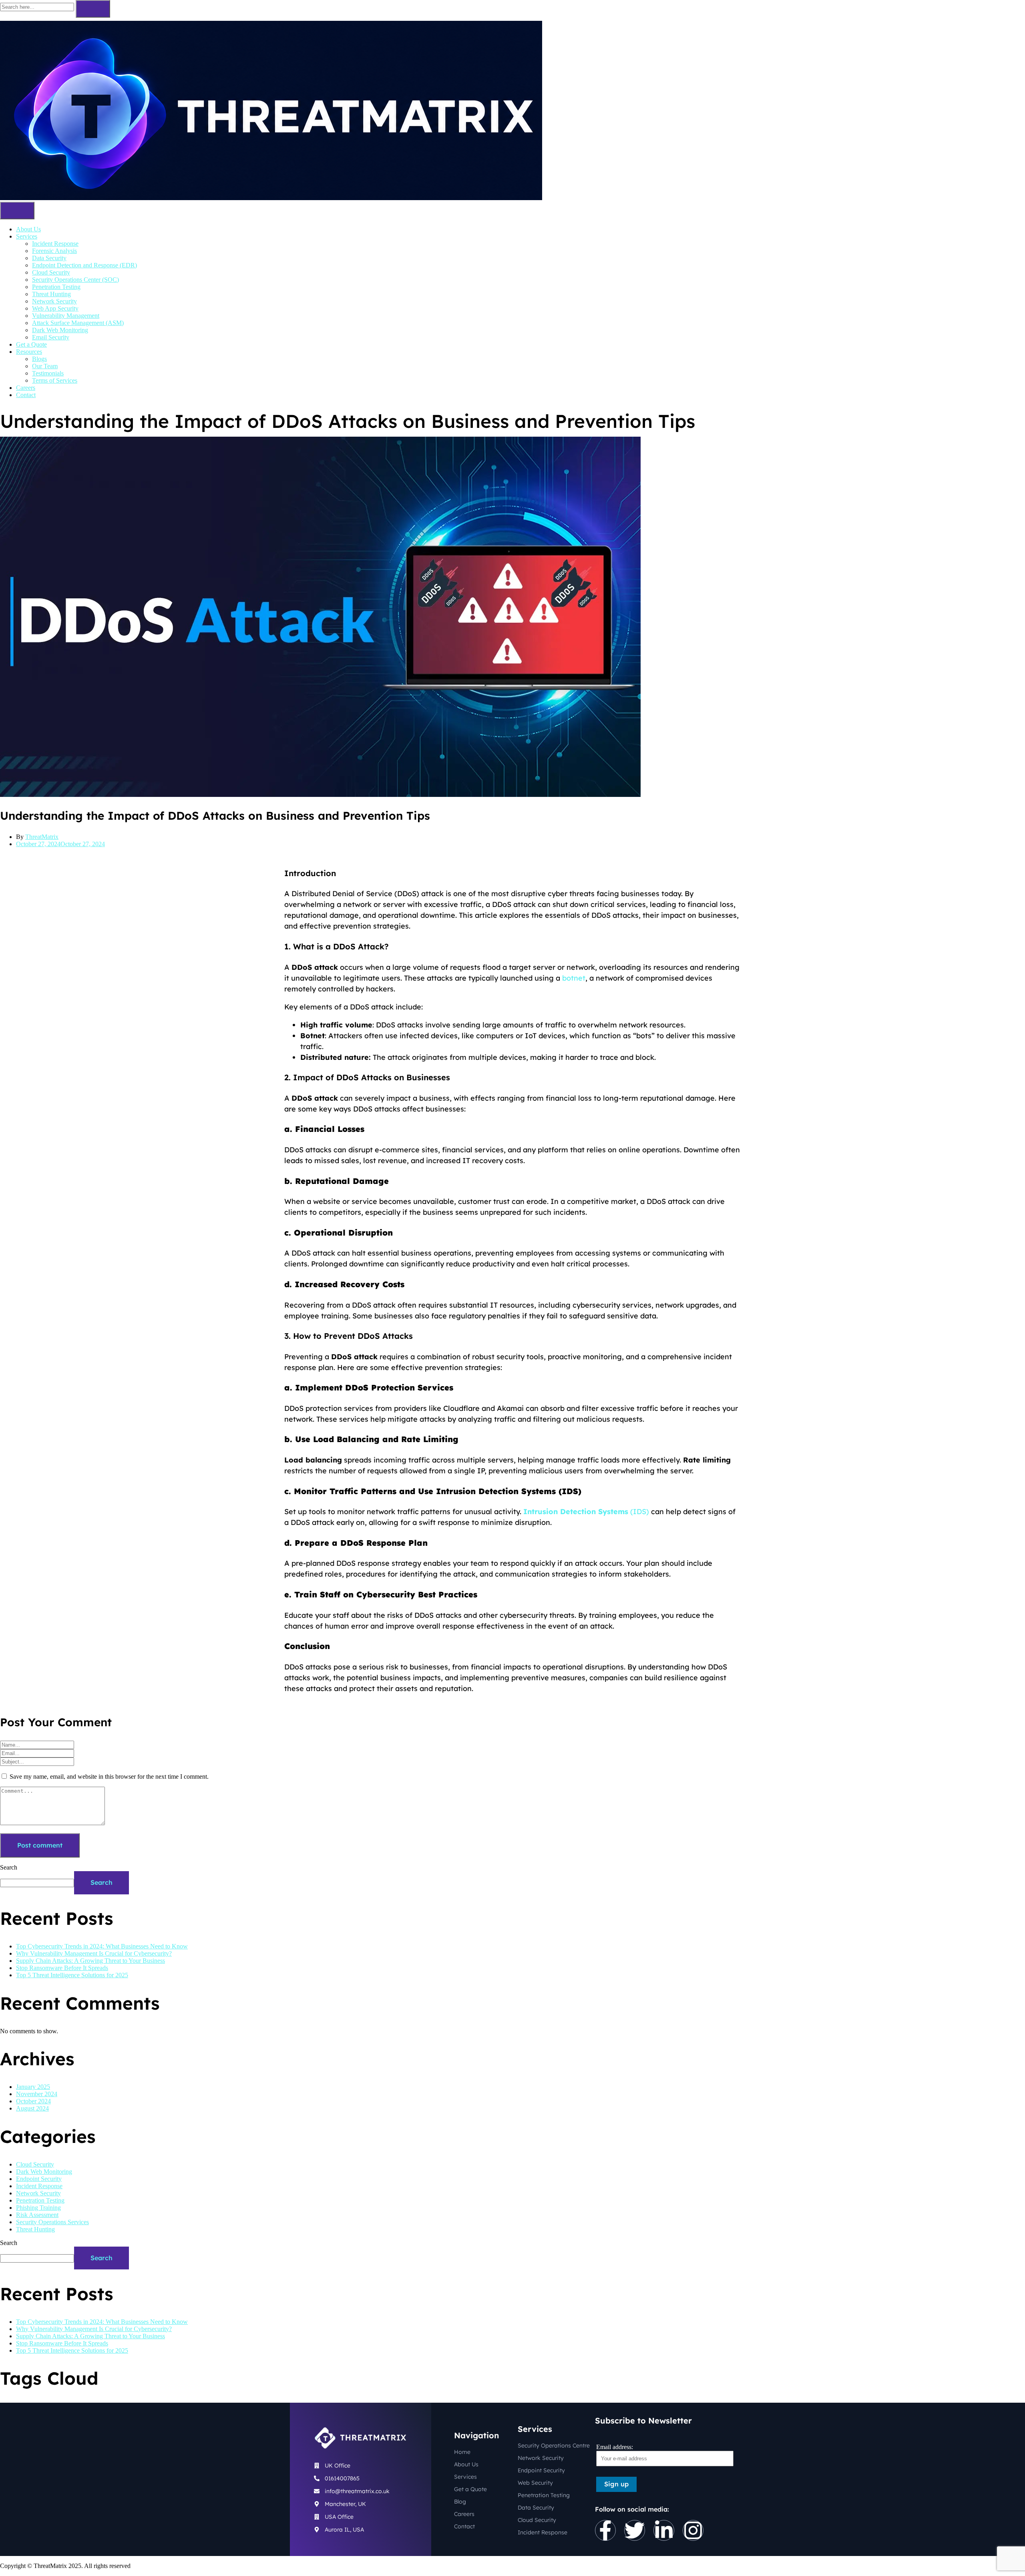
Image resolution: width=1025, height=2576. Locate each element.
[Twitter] (635, 2530)
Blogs (39, 359)
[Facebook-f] (605, 2530)
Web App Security (55, 308)
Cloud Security (51, 272)
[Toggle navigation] (17, 211)
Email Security (51, 337)
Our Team (45, 366)
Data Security (49, 258)
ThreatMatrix (42, 837)
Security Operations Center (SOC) (75, 280)
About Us (28, 229)
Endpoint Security (39, 2179)
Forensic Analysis (54, 251)
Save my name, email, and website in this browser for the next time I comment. (109, 1777)
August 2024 (32, 2108)
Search (9, 1867)
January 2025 (33, 2087)
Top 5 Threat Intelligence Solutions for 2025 (72, 1975)
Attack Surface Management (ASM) (78, 323)
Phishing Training (38, 2208)
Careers (26, 388)
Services (27, 236)
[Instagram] (693, 2530)
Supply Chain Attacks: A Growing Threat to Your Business (90, 1961)
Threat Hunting (51, 294)
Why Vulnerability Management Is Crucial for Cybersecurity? (94, 1953)
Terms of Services (55, 380)
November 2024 (37, 2094)
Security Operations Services (52, 2222)
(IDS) (586, 1512)
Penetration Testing (56, 287)
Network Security (54, 301)
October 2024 (33, 2101)
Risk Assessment (37, 2215)
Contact (26, 395)
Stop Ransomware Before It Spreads (62, 1968)
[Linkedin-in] (664, 2530)
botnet (574, 978)
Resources (29, 352)
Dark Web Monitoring (60, 330)
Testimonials (48, 373)
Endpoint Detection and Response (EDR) (84, 265)
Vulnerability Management (66, 316)
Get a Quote (31, 344)
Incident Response (55, 244)
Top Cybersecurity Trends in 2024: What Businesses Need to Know (102, 1946)
